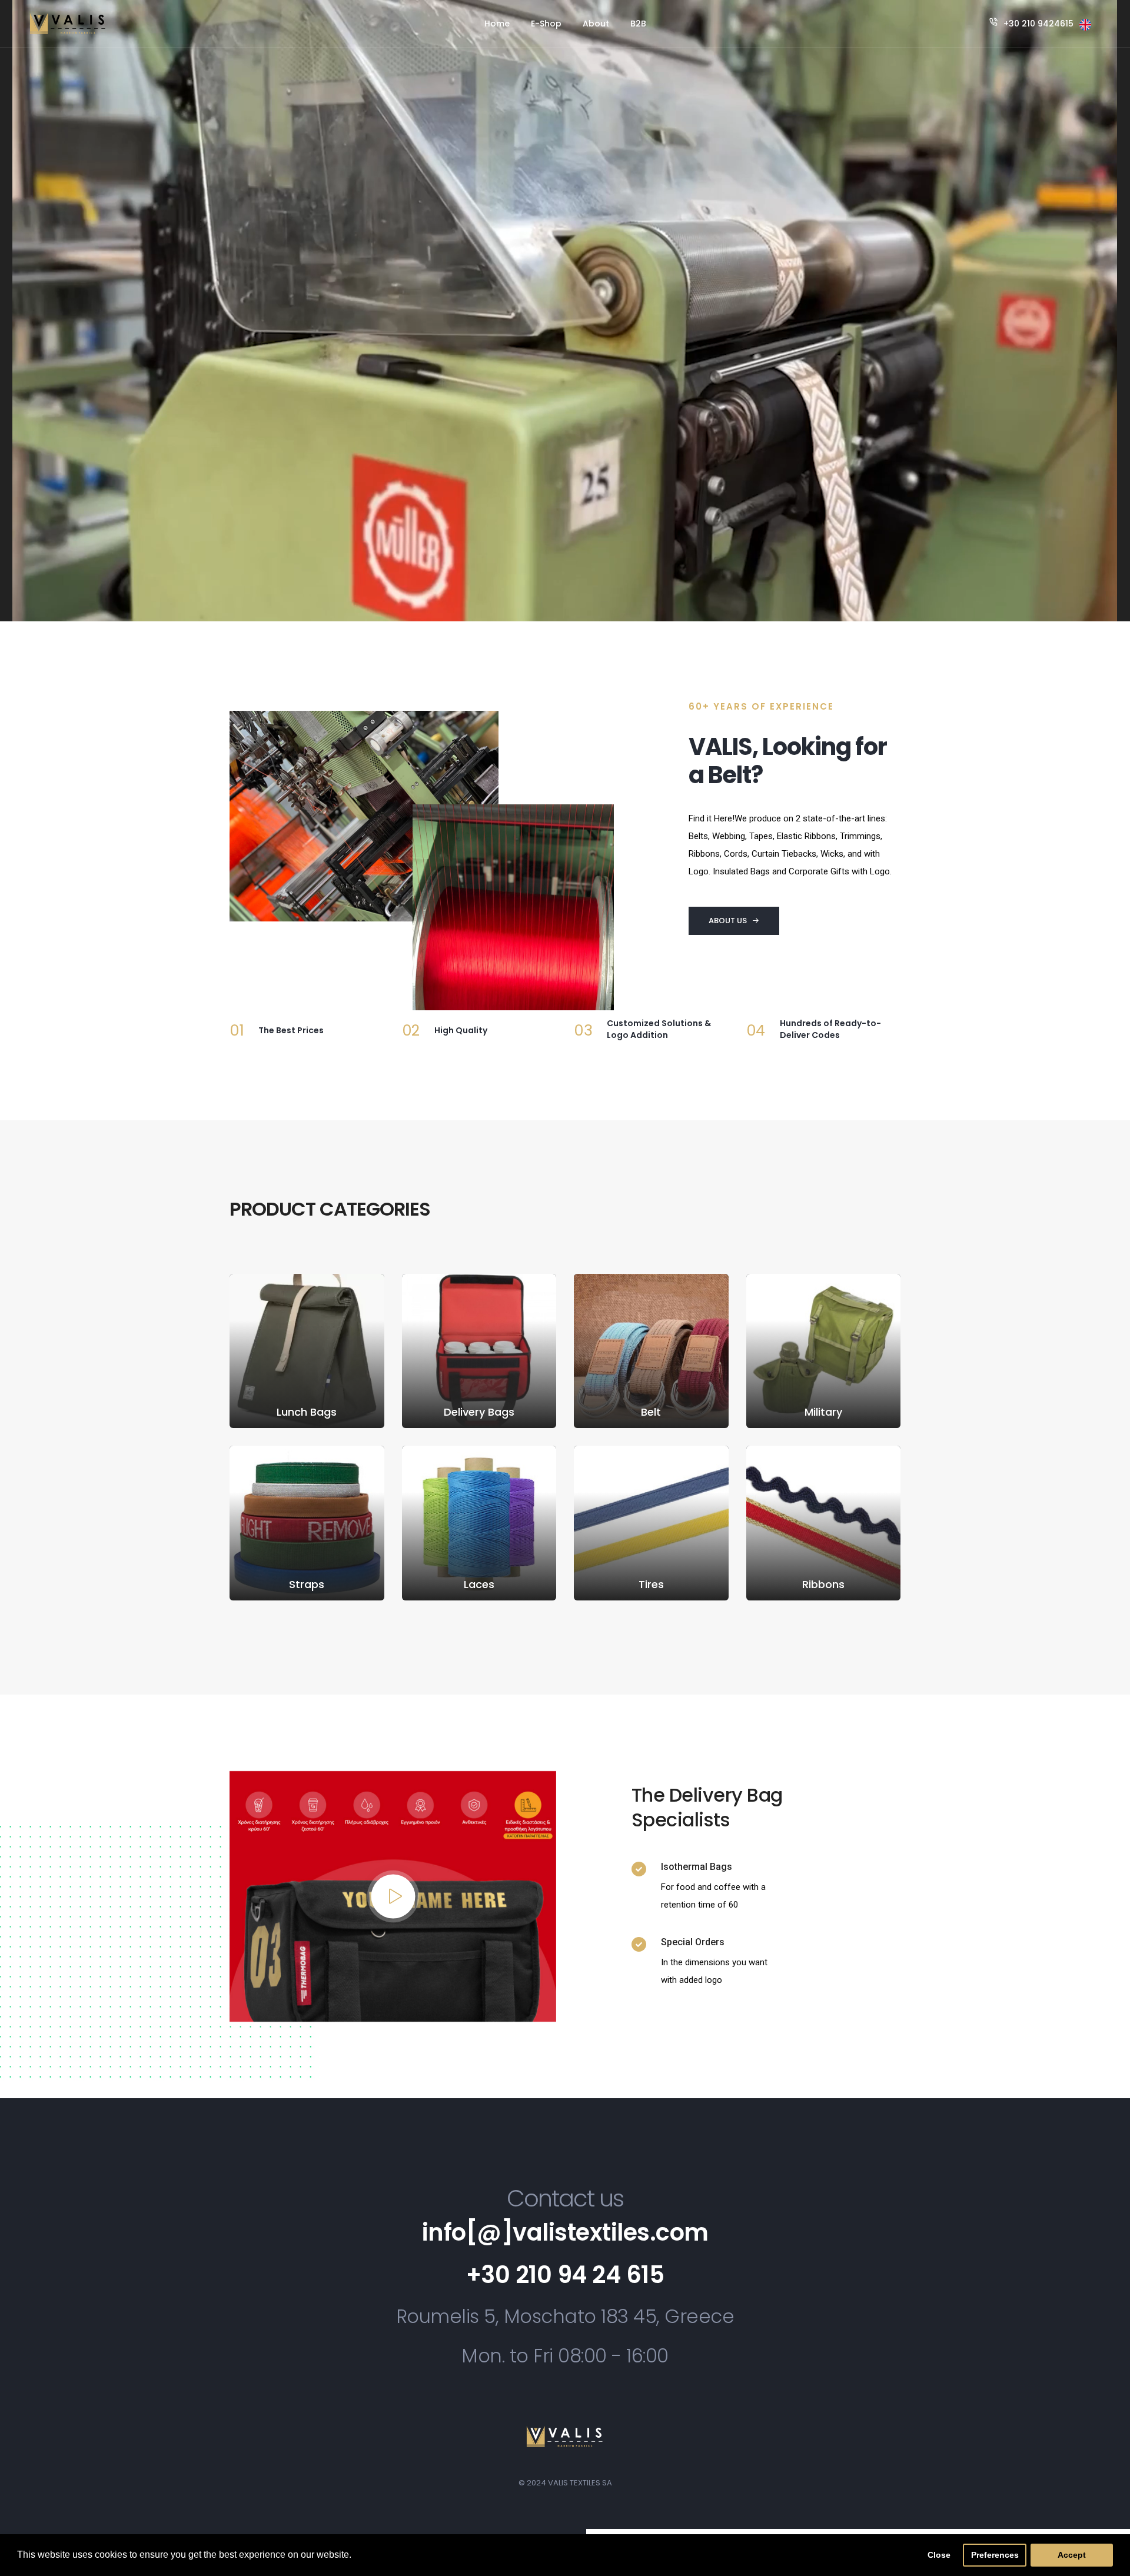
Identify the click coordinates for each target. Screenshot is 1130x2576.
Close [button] (939, 2555)
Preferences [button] (995, 2555)
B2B (638, 24)
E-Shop (546, 24)
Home (497, 24)
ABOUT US (728, 921)
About (596, 24)
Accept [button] (1072, 2555)
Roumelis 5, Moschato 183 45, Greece (565, 2316)
